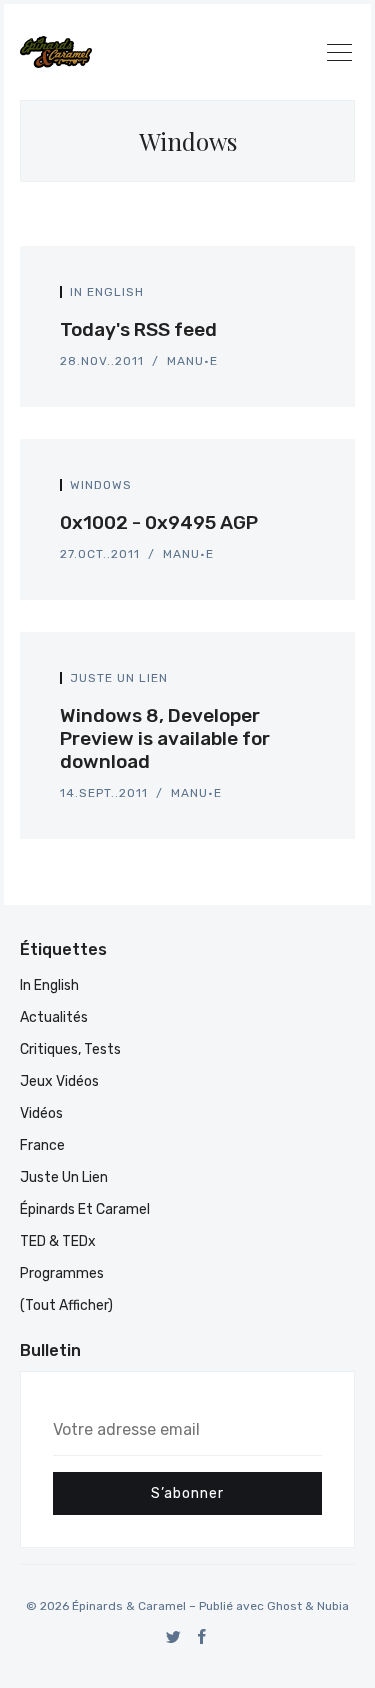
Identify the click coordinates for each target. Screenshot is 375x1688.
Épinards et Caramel (85, 1209)
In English (107, 292)
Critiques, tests (70, 1049)
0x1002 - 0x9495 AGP (159, 522)
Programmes (62, 1273)
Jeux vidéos (59, 1081)
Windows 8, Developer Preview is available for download (165, 738)
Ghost (284, 1606)
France (42, 1145)
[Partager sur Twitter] (287, 297)
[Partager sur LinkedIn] (309, 297)
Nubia (333, 1606)
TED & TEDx (58, 1241)
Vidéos (41, 1113)
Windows (101, 485)
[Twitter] (173, 1636)
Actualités (54, 1017)
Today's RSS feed (138, 329)
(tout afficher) (66, 1305)
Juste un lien (119, 678)
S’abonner (187, 1493)
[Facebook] (202, 1636)
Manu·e (192, 361)
